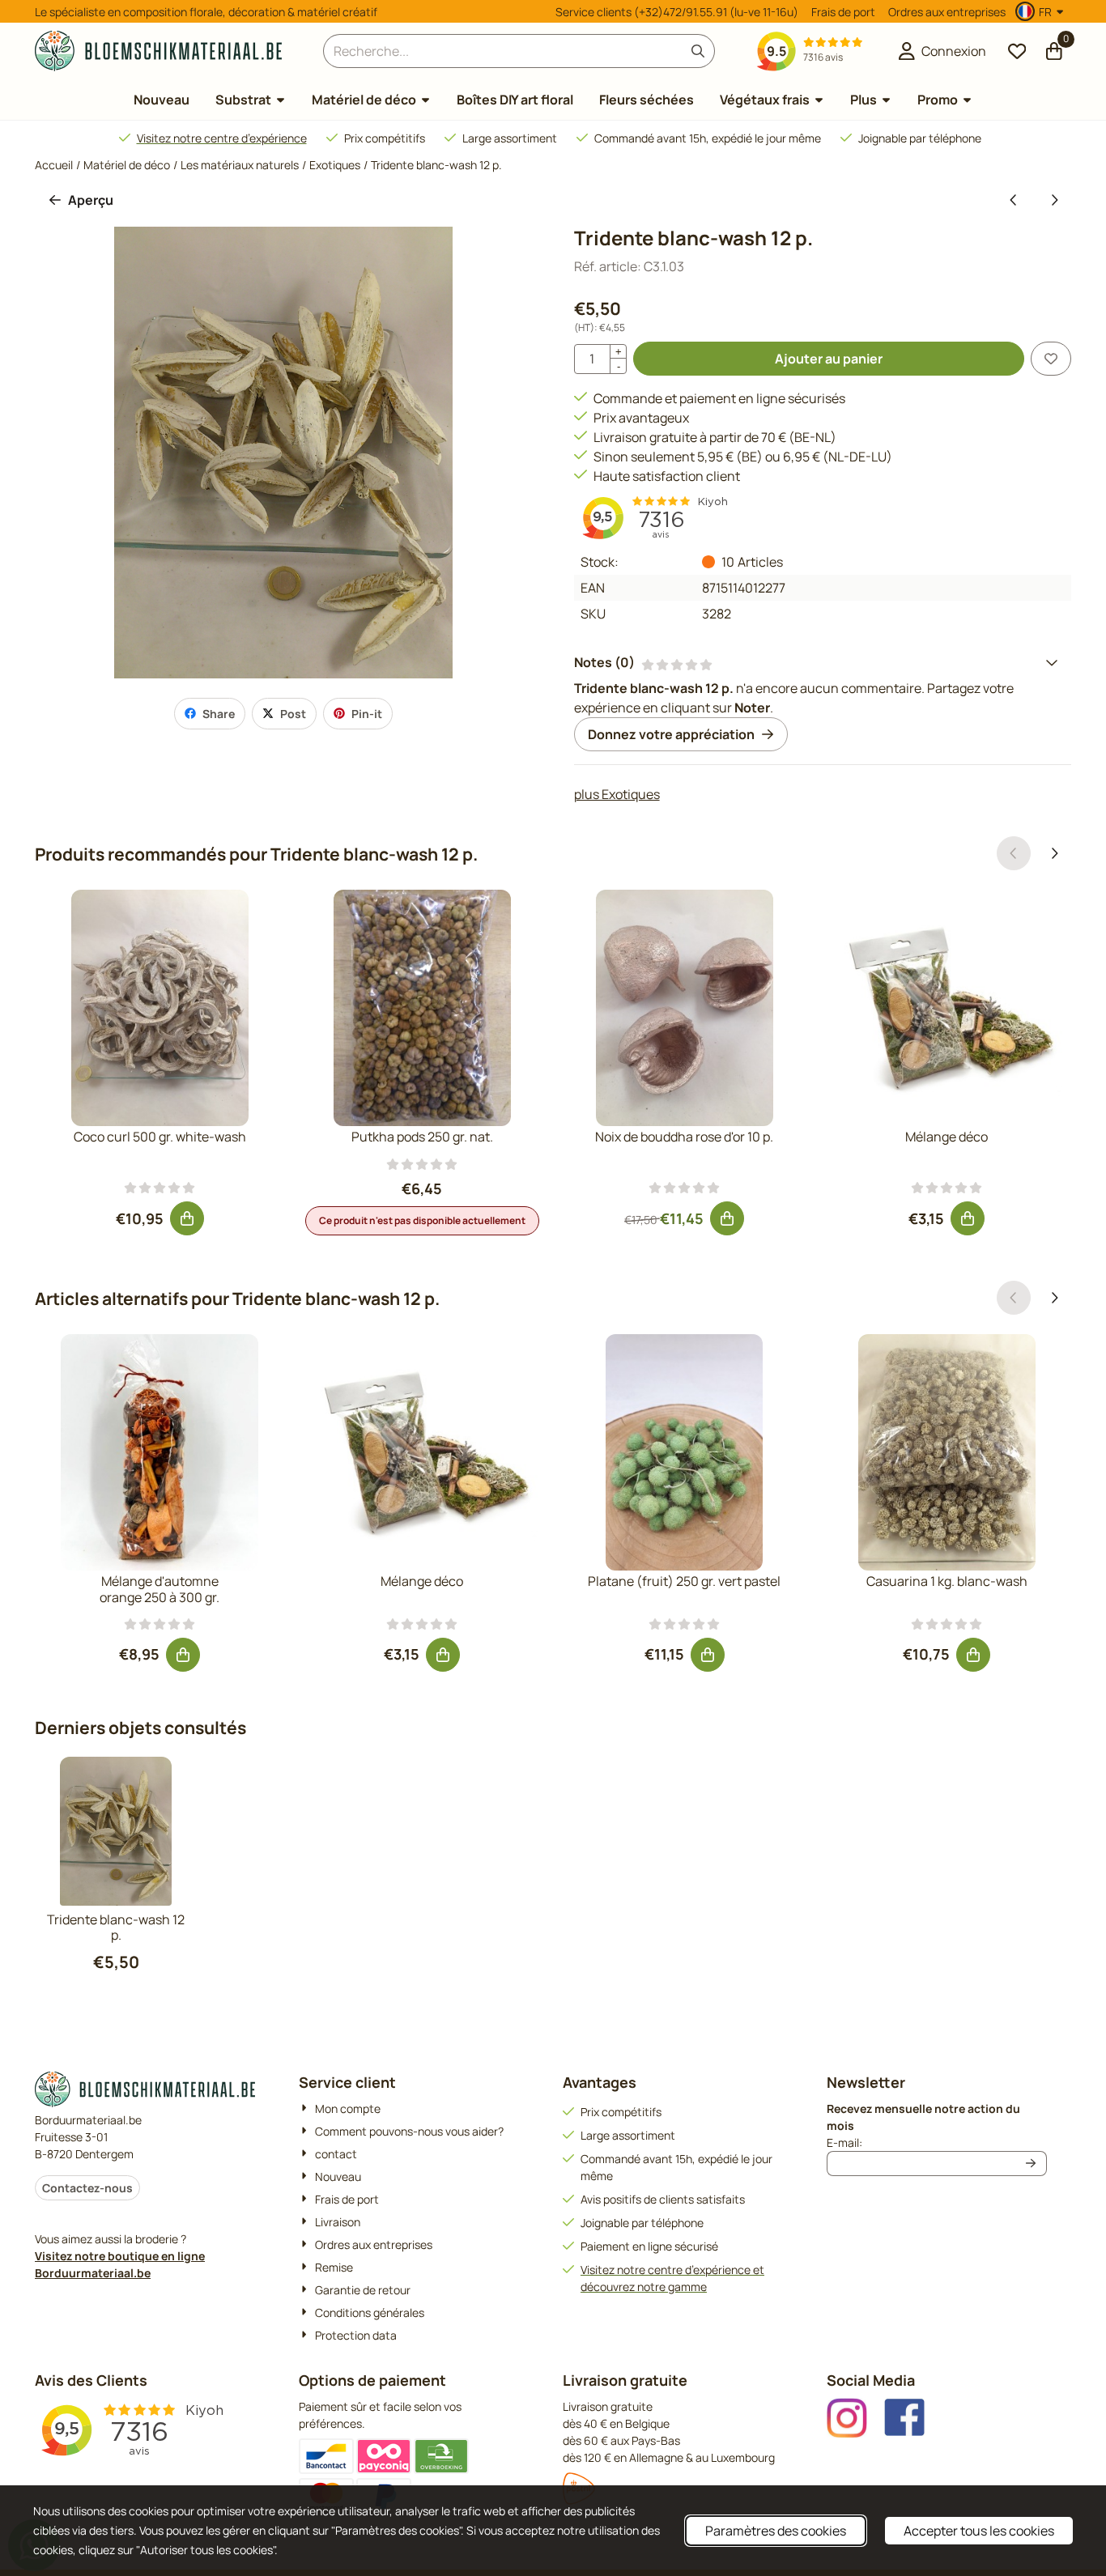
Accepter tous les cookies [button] (979, 2531)
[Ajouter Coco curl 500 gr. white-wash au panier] (187, 1218)
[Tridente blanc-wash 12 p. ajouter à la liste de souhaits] (1051, 359)
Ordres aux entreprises (947, 12)
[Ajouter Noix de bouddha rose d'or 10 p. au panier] (727, 1218)
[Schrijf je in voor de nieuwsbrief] (1032, 2164)
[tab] (823, 662)
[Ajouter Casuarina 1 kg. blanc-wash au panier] (973, 1655)
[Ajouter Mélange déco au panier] (968, 1218)
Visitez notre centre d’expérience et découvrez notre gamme (672, 2278)
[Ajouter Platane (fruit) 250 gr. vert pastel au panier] (708, 1655)
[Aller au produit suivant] (1054, 200)
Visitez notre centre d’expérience (222, 138)
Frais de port (843, 12)
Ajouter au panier (829, 359)
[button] (1042, 11)
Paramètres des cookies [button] (776, 2531)
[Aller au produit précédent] (1014, 200)
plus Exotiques (617, 794)
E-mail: (937, 2142)
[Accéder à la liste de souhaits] (1017, 51)
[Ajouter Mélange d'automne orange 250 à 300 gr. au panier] (183, 1655)
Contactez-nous (87, 2188)
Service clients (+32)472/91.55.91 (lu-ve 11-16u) (677, 12)
